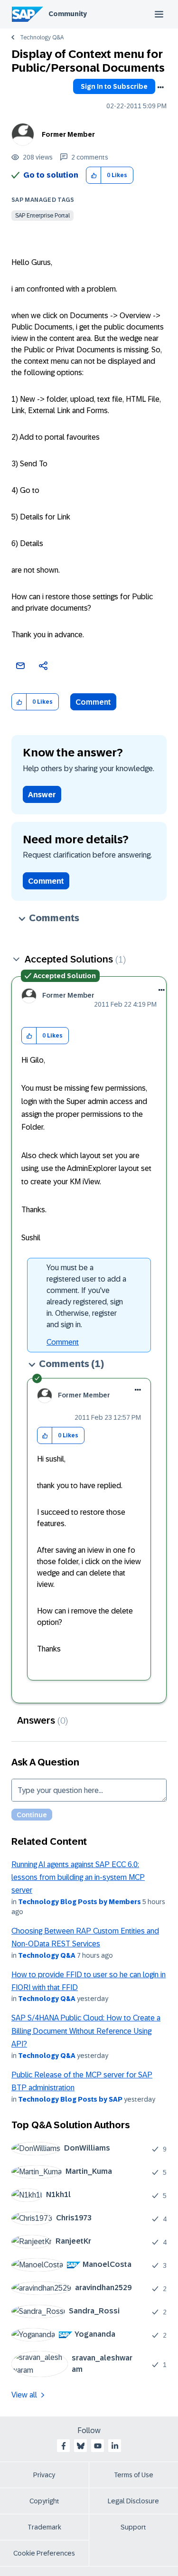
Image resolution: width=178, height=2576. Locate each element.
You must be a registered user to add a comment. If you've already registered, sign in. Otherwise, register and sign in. (86, 1296)
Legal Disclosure (133, 2501)
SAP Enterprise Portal (42, 216)
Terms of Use (134, 2475)
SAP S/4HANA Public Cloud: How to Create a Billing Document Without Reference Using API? (86, 2031)
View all (24, 2395)
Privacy (44, 2475)
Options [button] (160, 87)
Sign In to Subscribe (114, 86)
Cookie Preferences (44, 2553)
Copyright (44, 2501)
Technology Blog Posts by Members (80, 1902)
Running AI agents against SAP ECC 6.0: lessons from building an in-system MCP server (78, 1878)
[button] (94, 175)
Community (68, 14)
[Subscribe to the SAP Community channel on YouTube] (98, 2446)
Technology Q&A (42, 38)
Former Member (68, 134)
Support (133, 2527)
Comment (93, 702)
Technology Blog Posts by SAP (70, 2099)
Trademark (44, 2527)
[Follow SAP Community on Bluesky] (81, 2446)
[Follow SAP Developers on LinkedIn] (115, 2446)
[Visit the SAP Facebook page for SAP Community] (64, 2446)
